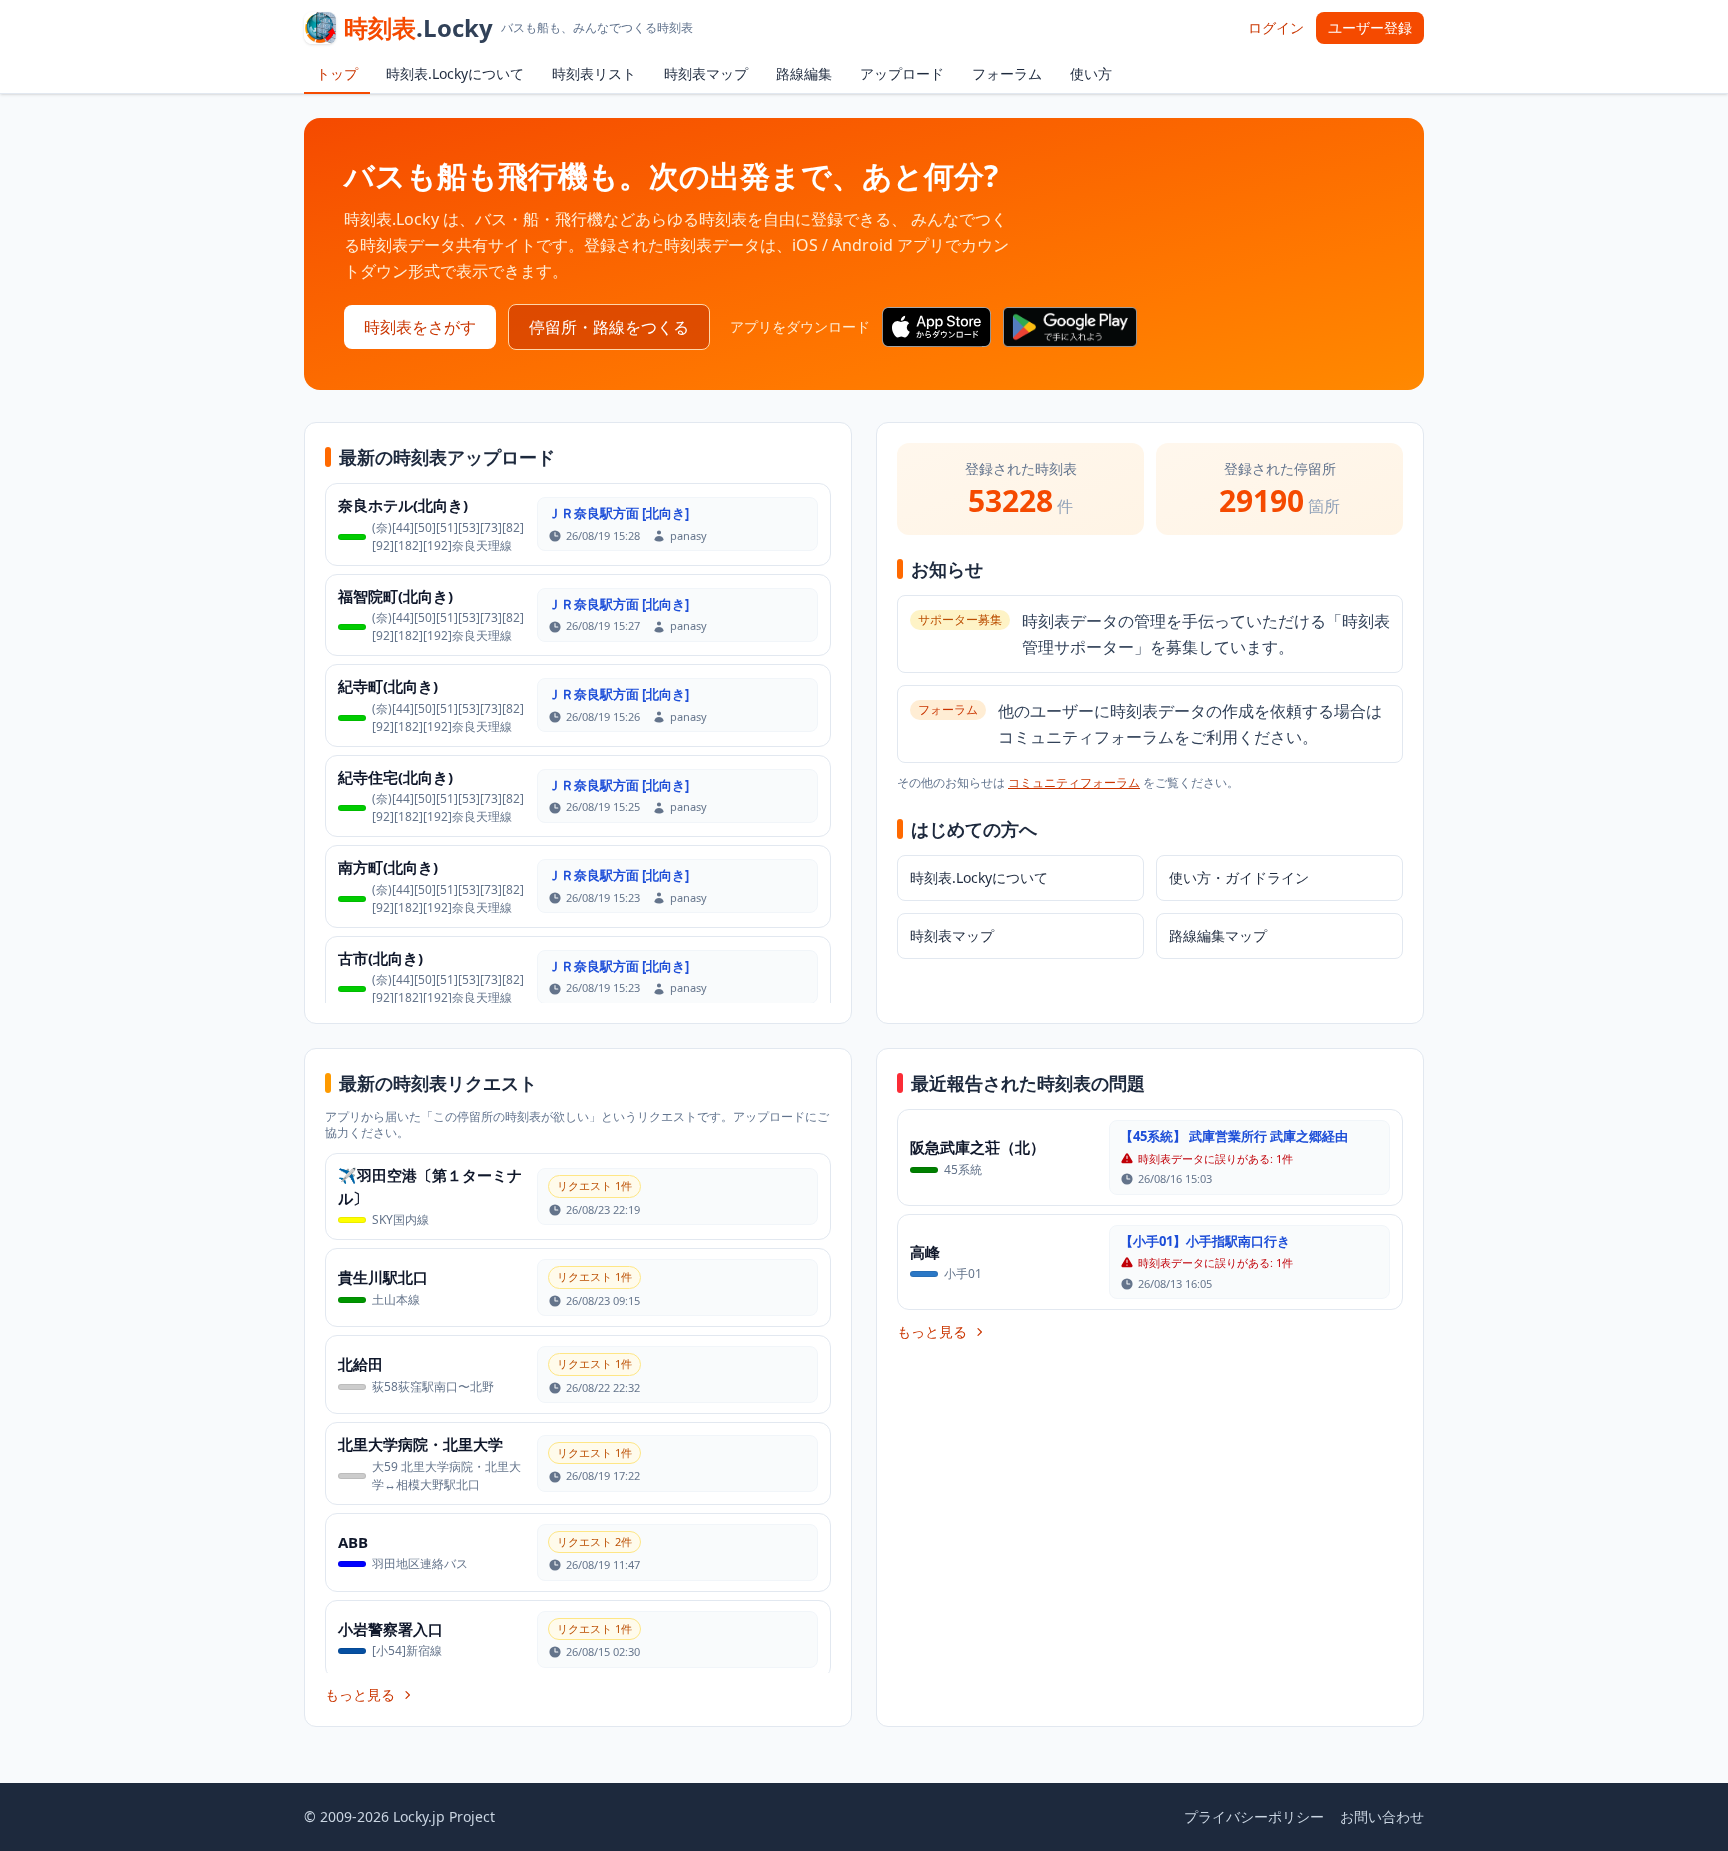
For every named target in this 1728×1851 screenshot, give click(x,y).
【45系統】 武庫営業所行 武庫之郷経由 (1234, 1136)
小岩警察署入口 (390, 1629)
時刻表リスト (594, 73)
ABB (353, 1542)
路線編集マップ (1218, 935)
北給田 (360, 1364)
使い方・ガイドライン (1239, 877)
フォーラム (1007, 73)
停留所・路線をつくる (609, 327)
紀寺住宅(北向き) (395, 777)
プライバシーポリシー (1254, 1816)
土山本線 (396, 1299)
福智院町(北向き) (395, 596)
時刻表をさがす (420, 327)
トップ (337, 73)
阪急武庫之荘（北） (977, 1147)
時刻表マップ (706, 73)
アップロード (902, 73)
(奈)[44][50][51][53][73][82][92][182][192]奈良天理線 (448, 536)
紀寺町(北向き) (388, 686)
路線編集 (804, 73)
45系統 (963, 1169)
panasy (688, 535)
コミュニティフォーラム (1074, 782)
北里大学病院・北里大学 (420, 1444)
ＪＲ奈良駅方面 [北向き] (618, 513)
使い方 (1091, 73)
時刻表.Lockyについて (455, 73)
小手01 (963, 1273)
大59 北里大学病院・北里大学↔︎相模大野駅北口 (446, 1475)
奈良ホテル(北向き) (403, 505)
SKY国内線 (400, 1219)
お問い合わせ (1382, 1816)
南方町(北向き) (388, 867)
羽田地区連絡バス (420, 1563)
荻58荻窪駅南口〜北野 (433, 1386)
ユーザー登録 (1370, 27)
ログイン (1276, 27)
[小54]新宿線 (407, 1650)
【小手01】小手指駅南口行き (1205, 1241)
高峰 (925, 1252)
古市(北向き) (380, 958)
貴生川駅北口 (383, 1277)
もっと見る (360, 1694)
